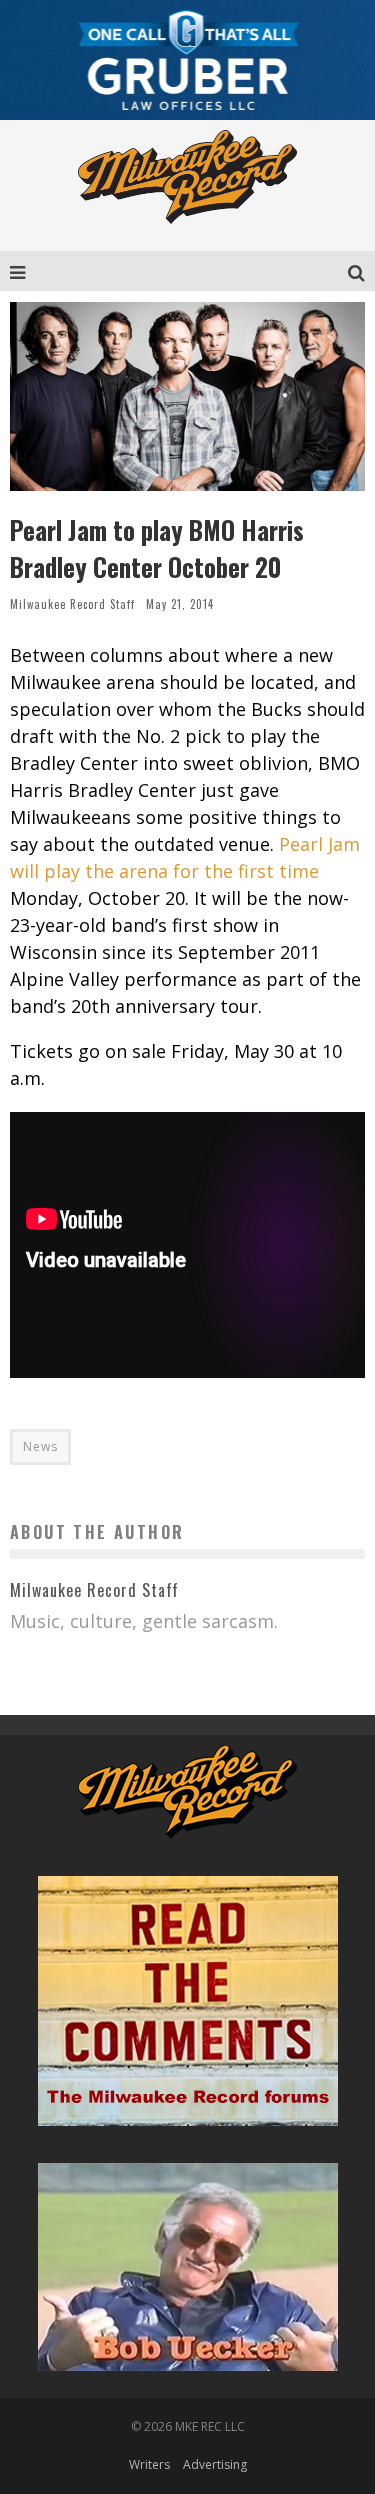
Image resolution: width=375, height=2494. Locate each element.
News (40, 1446)
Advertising (215, 2464)
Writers (149, 2464)
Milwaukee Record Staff (72, 604)
